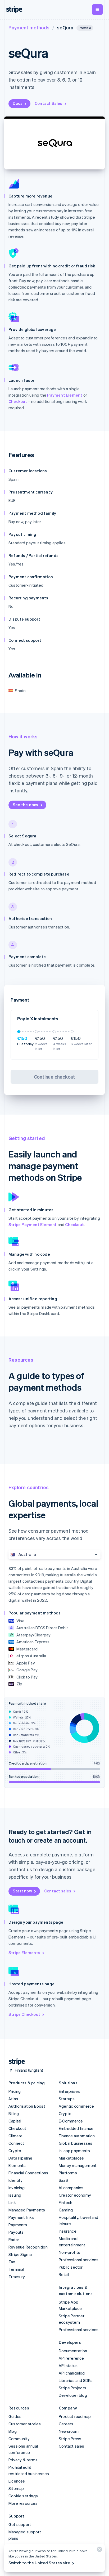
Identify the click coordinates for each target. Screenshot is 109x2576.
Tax (12, 2262)
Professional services (79, 2260)
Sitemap (16, 2488)
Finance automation (77, 2136)
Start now (22, 1891)
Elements (17, 2165)
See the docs (25, 805)
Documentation (73, 2351)
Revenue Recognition (28, 2247)
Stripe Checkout (24, 2014)
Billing (14, 2113)
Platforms (68, 2173)
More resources (23, 2503)
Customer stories (25, 2424)
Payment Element (65, 395)
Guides (15, 2416)
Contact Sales (49, 103)
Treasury (17, 2277)
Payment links (21, 2217)
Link (12, 2202)
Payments (18, 2225)
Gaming (66, 2210)
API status (68, 2366)
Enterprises (69, 2091)
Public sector (71, 2267)
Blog (13, 2431)
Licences (17, 2481)
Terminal (16, 2269)
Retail (64, 2274)
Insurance (68, 2231)
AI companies (71, 2188)
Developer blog (73, 2395)
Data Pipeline (21, 2158)
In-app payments (74, 2151)
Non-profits (69, 2252)
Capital (15, 2121)
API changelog (72, 2373)
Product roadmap (75, 2416)
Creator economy (75, 2195)
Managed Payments (27, 2210)
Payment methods (29, 27)
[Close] (99, 2550)
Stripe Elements (24, 1953)
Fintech (65, 2202)
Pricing (15, 2091)
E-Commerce (71, 2121)
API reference (71, 2358)
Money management (78, 2165)
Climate (15, 2136)
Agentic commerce (76, 2106)
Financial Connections (28, 2173)
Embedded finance (76, 2128)
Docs (18, 103)
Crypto (15, 2151)
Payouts (16, 2232)
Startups (67, 2099)
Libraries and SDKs (76, 2380)
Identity (16, 2180)
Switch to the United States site (39, 2563)
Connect (16, 2143)
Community (19, 2439)
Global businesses (76, 2143)
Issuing (15, 2195)
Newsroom (69, 2431)
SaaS (63, 2180)
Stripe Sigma (20, 2254)
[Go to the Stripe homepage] (15, 2062)
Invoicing (17, 2188)
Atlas (13, 2099)
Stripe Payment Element (33, 1224)
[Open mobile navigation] (97, 10)
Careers (66, 2424)
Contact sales (58, 1891)
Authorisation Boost (27, 2106)
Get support (20, 2524)
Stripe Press (70, 2439)
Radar (14, 2240)
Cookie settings (23, 2496)
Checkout (18, 401)
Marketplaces (71, 2158)
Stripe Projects (72, 2388)
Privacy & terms (23, 2460)
